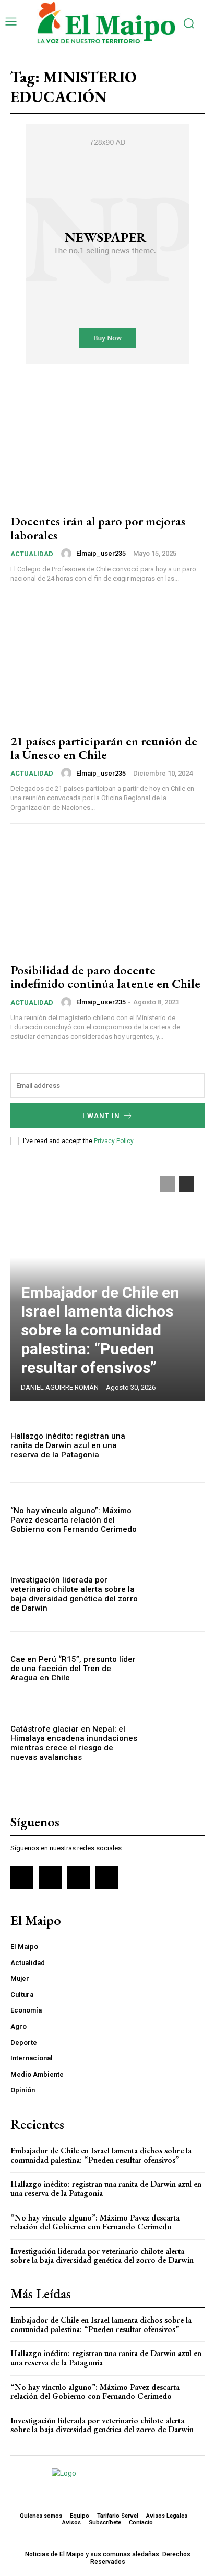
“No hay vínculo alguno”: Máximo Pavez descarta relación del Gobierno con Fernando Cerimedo (74, 1520)
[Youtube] (107, 1878)
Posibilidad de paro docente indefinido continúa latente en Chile (105, 977)
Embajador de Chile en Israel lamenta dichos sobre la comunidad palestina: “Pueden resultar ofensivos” (100, 1330)
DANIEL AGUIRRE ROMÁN (60, 1387)
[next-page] (187, 1184)
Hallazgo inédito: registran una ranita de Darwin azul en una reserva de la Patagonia (68, 1445)
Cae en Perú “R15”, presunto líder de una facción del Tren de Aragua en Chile (73, 1669)
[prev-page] (168, 1184)
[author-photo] (68, 554)
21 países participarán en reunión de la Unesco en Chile (104, 748)
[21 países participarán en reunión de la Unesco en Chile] (107, 665)
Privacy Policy (114, 1141)
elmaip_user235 (101, 553)
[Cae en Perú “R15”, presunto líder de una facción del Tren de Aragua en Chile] (175, 1669)
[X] (78, 1878)
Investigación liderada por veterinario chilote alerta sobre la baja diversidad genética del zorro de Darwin (74, 1594)
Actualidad (32, 554)
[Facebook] (22, 1878)
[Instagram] (50, 1878)
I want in (101, 1116)
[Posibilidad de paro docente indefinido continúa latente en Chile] (107, 895)
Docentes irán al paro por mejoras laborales (98, 528)
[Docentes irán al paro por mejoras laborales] (107, 446)
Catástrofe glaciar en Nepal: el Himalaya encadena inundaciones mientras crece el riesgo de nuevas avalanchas (74, 1743)
